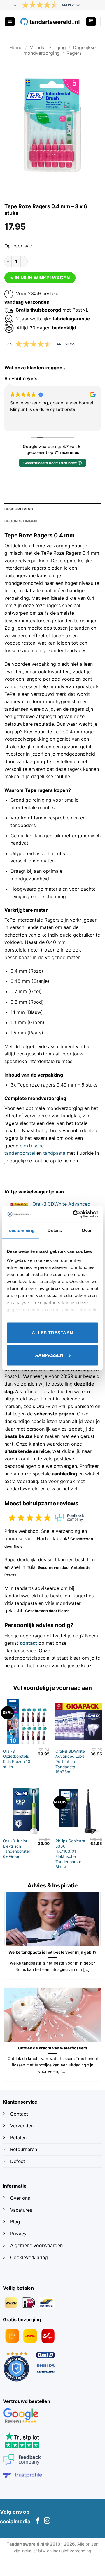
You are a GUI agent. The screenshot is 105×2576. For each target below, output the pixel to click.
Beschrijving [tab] (19, 509)
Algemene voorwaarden (36, 2245)
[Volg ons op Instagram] (47, 2521)
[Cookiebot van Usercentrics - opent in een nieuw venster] (74, 1214)
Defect (18, 2161)
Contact (20, 2114)
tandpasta (54, 1153)
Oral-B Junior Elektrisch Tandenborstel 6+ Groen (16, 1849)
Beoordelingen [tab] (21, 521)
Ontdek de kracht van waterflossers (53, 2048)
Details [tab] (55, 1230)
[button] (10, 22)
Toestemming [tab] (21, 1230)
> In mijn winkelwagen (40, 278)
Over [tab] (87, 1230)
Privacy (18, 2234)
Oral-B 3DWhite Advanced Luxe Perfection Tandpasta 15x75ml (70, 1762)
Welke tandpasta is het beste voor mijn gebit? (52, 1952)
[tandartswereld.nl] (50, 22)
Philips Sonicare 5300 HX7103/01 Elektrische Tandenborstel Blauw (70, 1854)
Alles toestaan (52, 1332)
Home (16, 47)
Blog (16, 2222)
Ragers (74, 53)
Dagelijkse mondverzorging (60, 50)
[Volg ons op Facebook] (38, 2521)
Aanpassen (49, 1355)
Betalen (18, 2138)
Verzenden (23, 2126)
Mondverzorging (48, 47)
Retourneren (24, 2149)
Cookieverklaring (29, 2257)
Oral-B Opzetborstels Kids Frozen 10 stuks (17, 1759)
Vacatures (21, 2210)
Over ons (20, 2198)
